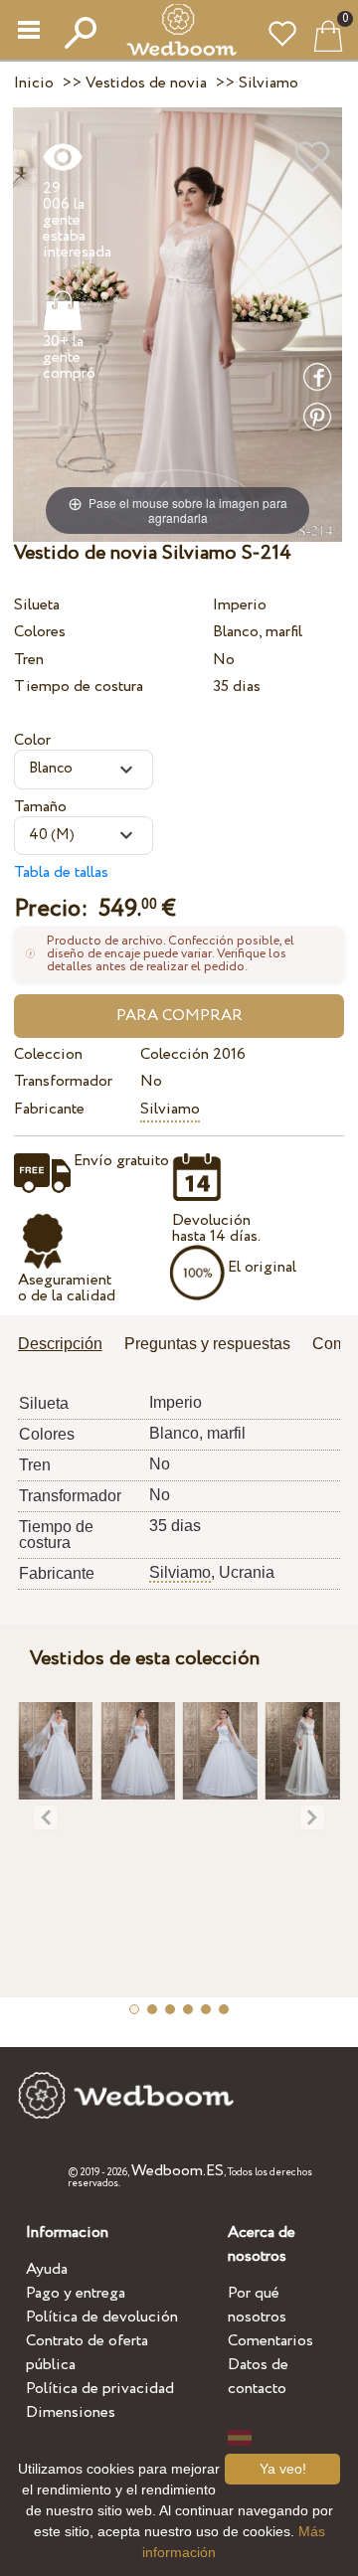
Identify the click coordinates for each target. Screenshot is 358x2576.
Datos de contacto (258, 2377)
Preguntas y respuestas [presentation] (207, 1344)
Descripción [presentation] (60, 1344)
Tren (29, 660)
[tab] (67, 1346)
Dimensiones (71, 2412)
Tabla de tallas (61, 872)
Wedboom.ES (178, 2171)
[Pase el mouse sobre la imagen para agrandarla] (178, 324)
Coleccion (48, 1054)
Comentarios (270, 2341)
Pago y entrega (76, 2293)
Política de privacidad (100, 2389)
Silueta (37, 605)
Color (32, 740)
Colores (40, 632)
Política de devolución (102, 2317)
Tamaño (40, 807)
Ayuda (47, 2269)
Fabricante (49, 1109)
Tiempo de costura (79, 687)
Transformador (63, 1081)
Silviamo (170, 1109)
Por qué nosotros (257, 2305)
